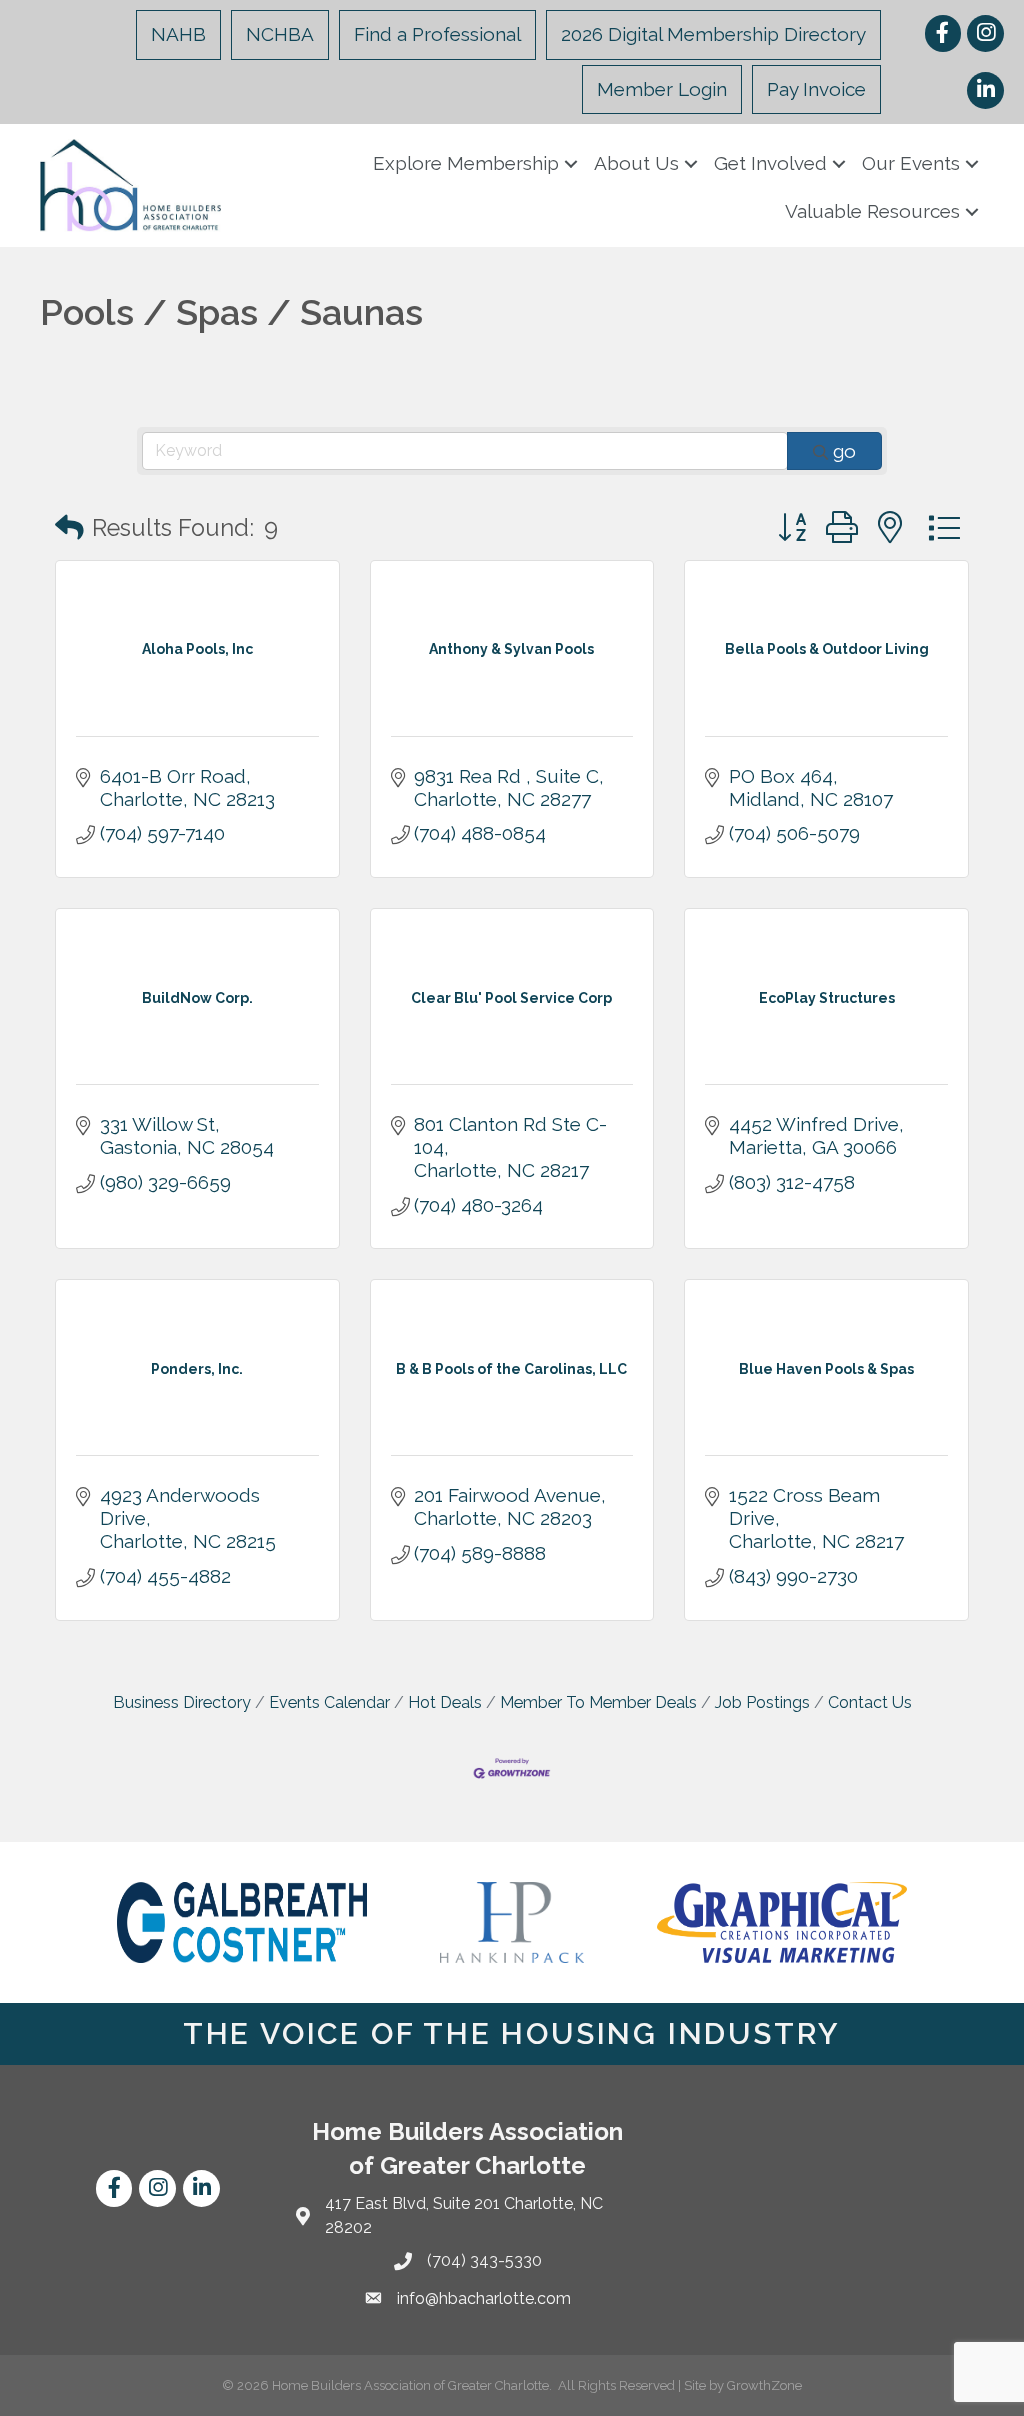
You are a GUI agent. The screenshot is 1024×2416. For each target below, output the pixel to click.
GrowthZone (764, 2385)
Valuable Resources (872, 211)
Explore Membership (466, 163)
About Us (636, 163)
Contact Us (870, 1702)
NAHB (178, 34)
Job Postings (762, 1702)
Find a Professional (437, 34)
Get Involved (770, 163)
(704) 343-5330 (484, 2260)
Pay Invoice (816, 89)
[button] (69, 528)
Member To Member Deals (598, 1702)
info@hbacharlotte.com (484, 2298)
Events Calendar (329, 1702)
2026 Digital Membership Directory (713, 34)
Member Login (662, 89)
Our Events (911, 163)
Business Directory (182, 1702)
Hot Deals (445, 1702)
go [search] (844, 451)
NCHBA (280, 34)
